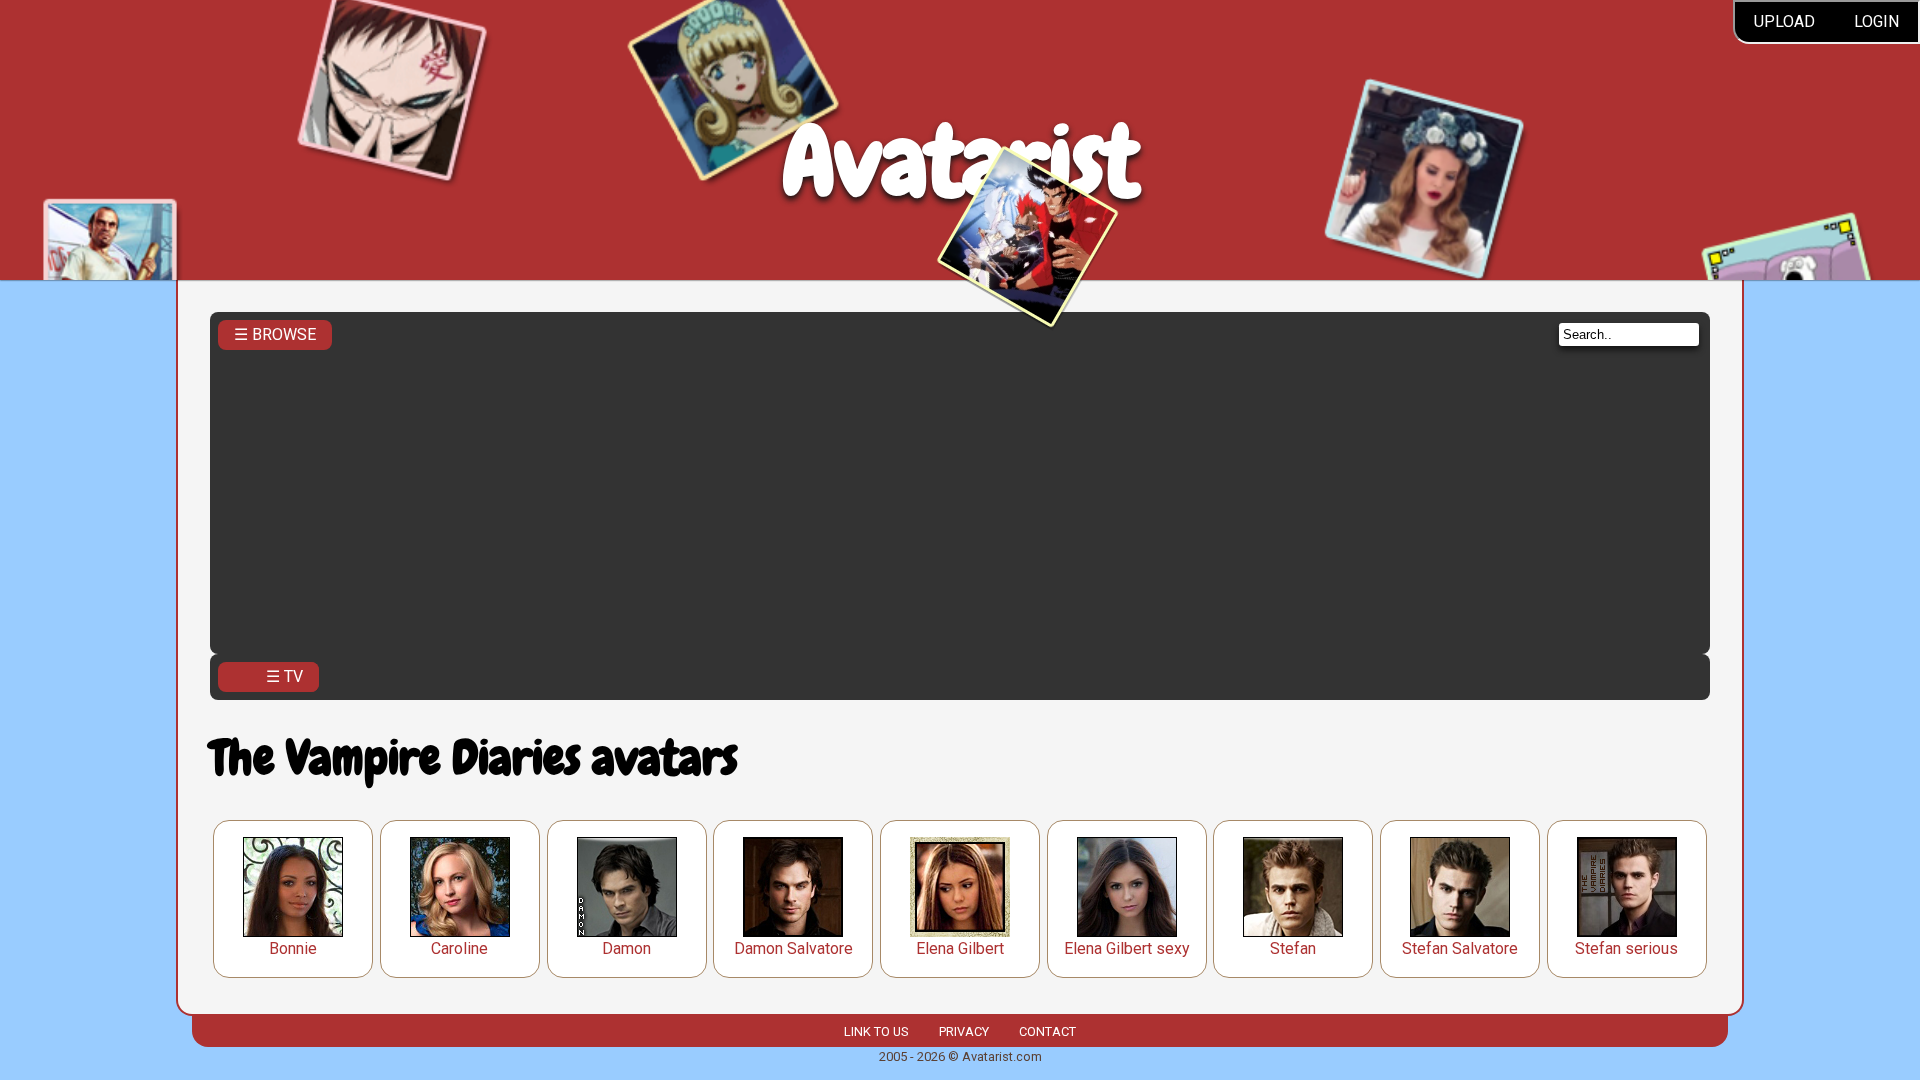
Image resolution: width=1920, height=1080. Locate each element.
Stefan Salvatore (1460, 948)
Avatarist (960, 161)
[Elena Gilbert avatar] (960, 887)
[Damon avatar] (627, 887)
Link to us (876, 1031)
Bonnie (293, 948)
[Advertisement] (960, 496)
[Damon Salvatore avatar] (793, 887)
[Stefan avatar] (1293, 887)
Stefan (1293, 948)
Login (1876, 21)
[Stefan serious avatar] (1627, 887)
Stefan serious (1626, 948)
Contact (1047, 1031)
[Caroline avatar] (460, 887)
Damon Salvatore (793, 948)
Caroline (459, 948)
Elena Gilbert (960, 948)
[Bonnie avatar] (293, 887)
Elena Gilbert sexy (1127, 948)
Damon (626, 948)
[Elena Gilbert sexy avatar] (1127, 887)
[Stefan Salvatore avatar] (1460, 887)
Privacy (964, 1031)
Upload (1784, 21)
